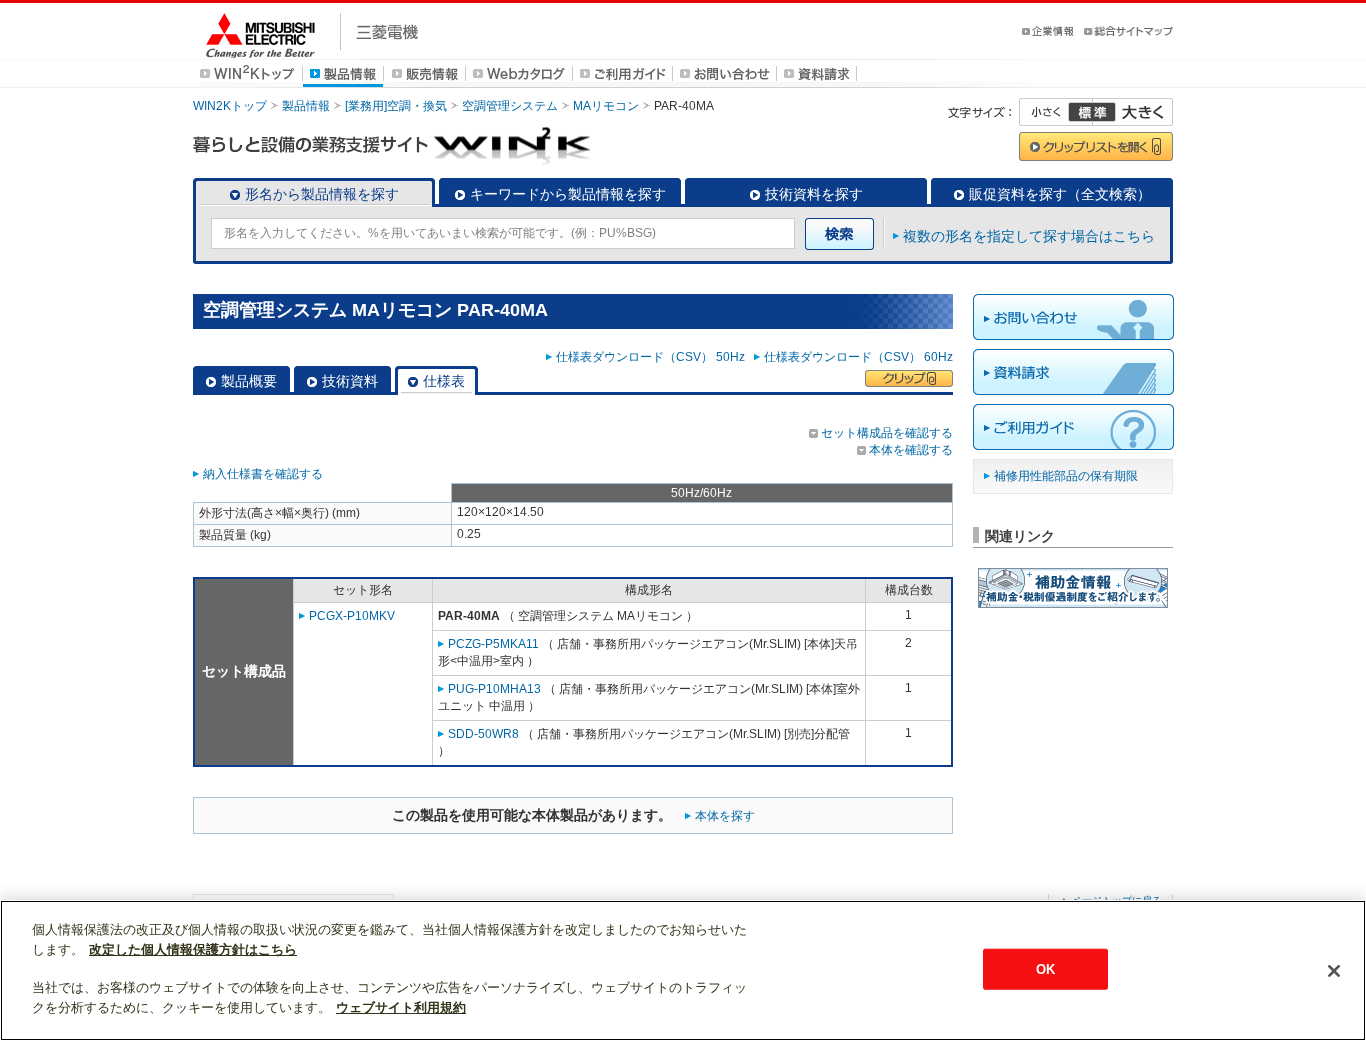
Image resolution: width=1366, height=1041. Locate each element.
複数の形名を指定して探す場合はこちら (1029, 236)
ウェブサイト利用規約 (401, 1007)
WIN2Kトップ (230, 106)
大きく (1133, 112)
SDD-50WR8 (483, 734)
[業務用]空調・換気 (396, 106)
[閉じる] (1334, 971)
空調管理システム (510, 106)
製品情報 (306, 106)
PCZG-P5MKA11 (493, 644)
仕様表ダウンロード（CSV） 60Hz (858, 357)
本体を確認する (911, 450)
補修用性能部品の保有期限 (1066, 476)
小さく (1056, 112)
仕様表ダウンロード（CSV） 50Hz (653, 357)
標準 (1092, 112)
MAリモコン (606, 106)
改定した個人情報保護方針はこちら (193, 949)
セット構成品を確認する (887, 433)
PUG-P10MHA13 (494, 689)
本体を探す (725, 816)
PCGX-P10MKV (352, 616)
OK (1045, 968)
